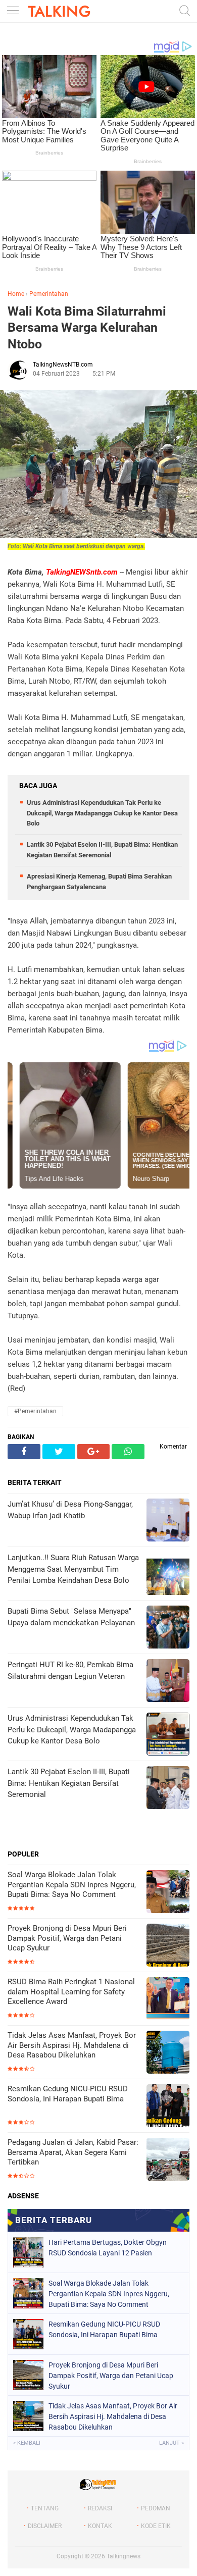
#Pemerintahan (35, 1411)
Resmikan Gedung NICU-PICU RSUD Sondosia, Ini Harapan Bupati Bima (68, 2094)
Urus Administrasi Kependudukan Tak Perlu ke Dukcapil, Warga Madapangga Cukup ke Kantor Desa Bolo (102, 813)
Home (16, 294)
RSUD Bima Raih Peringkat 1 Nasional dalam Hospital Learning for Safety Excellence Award (71, 1992)
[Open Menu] (13, 11)
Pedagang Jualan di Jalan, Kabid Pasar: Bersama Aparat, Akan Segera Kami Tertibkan (73, 2152)
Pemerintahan (49, 294)
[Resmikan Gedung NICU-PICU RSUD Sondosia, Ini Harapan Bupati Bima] (168, 2107)
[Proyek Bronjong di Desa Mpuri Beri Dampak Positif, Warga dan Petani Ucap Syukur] (168, 1946)
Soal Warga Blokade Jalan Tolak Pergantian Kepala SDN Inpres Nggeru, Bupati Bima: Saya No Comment (72, 1885)
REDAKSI (100, 2508)
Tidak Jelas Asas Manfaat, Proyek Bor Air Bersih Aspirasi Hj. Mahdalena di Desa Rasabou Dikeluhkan (72, 2045)
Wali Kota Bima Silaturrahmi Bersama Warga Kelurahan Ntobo (87, 328)
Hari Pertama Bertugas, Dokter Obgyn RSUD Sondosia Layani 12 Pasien (108, 2248)
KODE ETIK (156, 2526)
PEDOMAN (156, 2508)
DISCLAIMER (45, 2526)
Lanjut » (171, 2443)
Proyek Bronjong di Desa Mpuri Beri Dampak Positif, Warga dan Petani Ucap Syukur (67, 1938)
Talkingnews (124, 2556)
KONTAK (100, 2526)
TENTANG (45, 2508)
